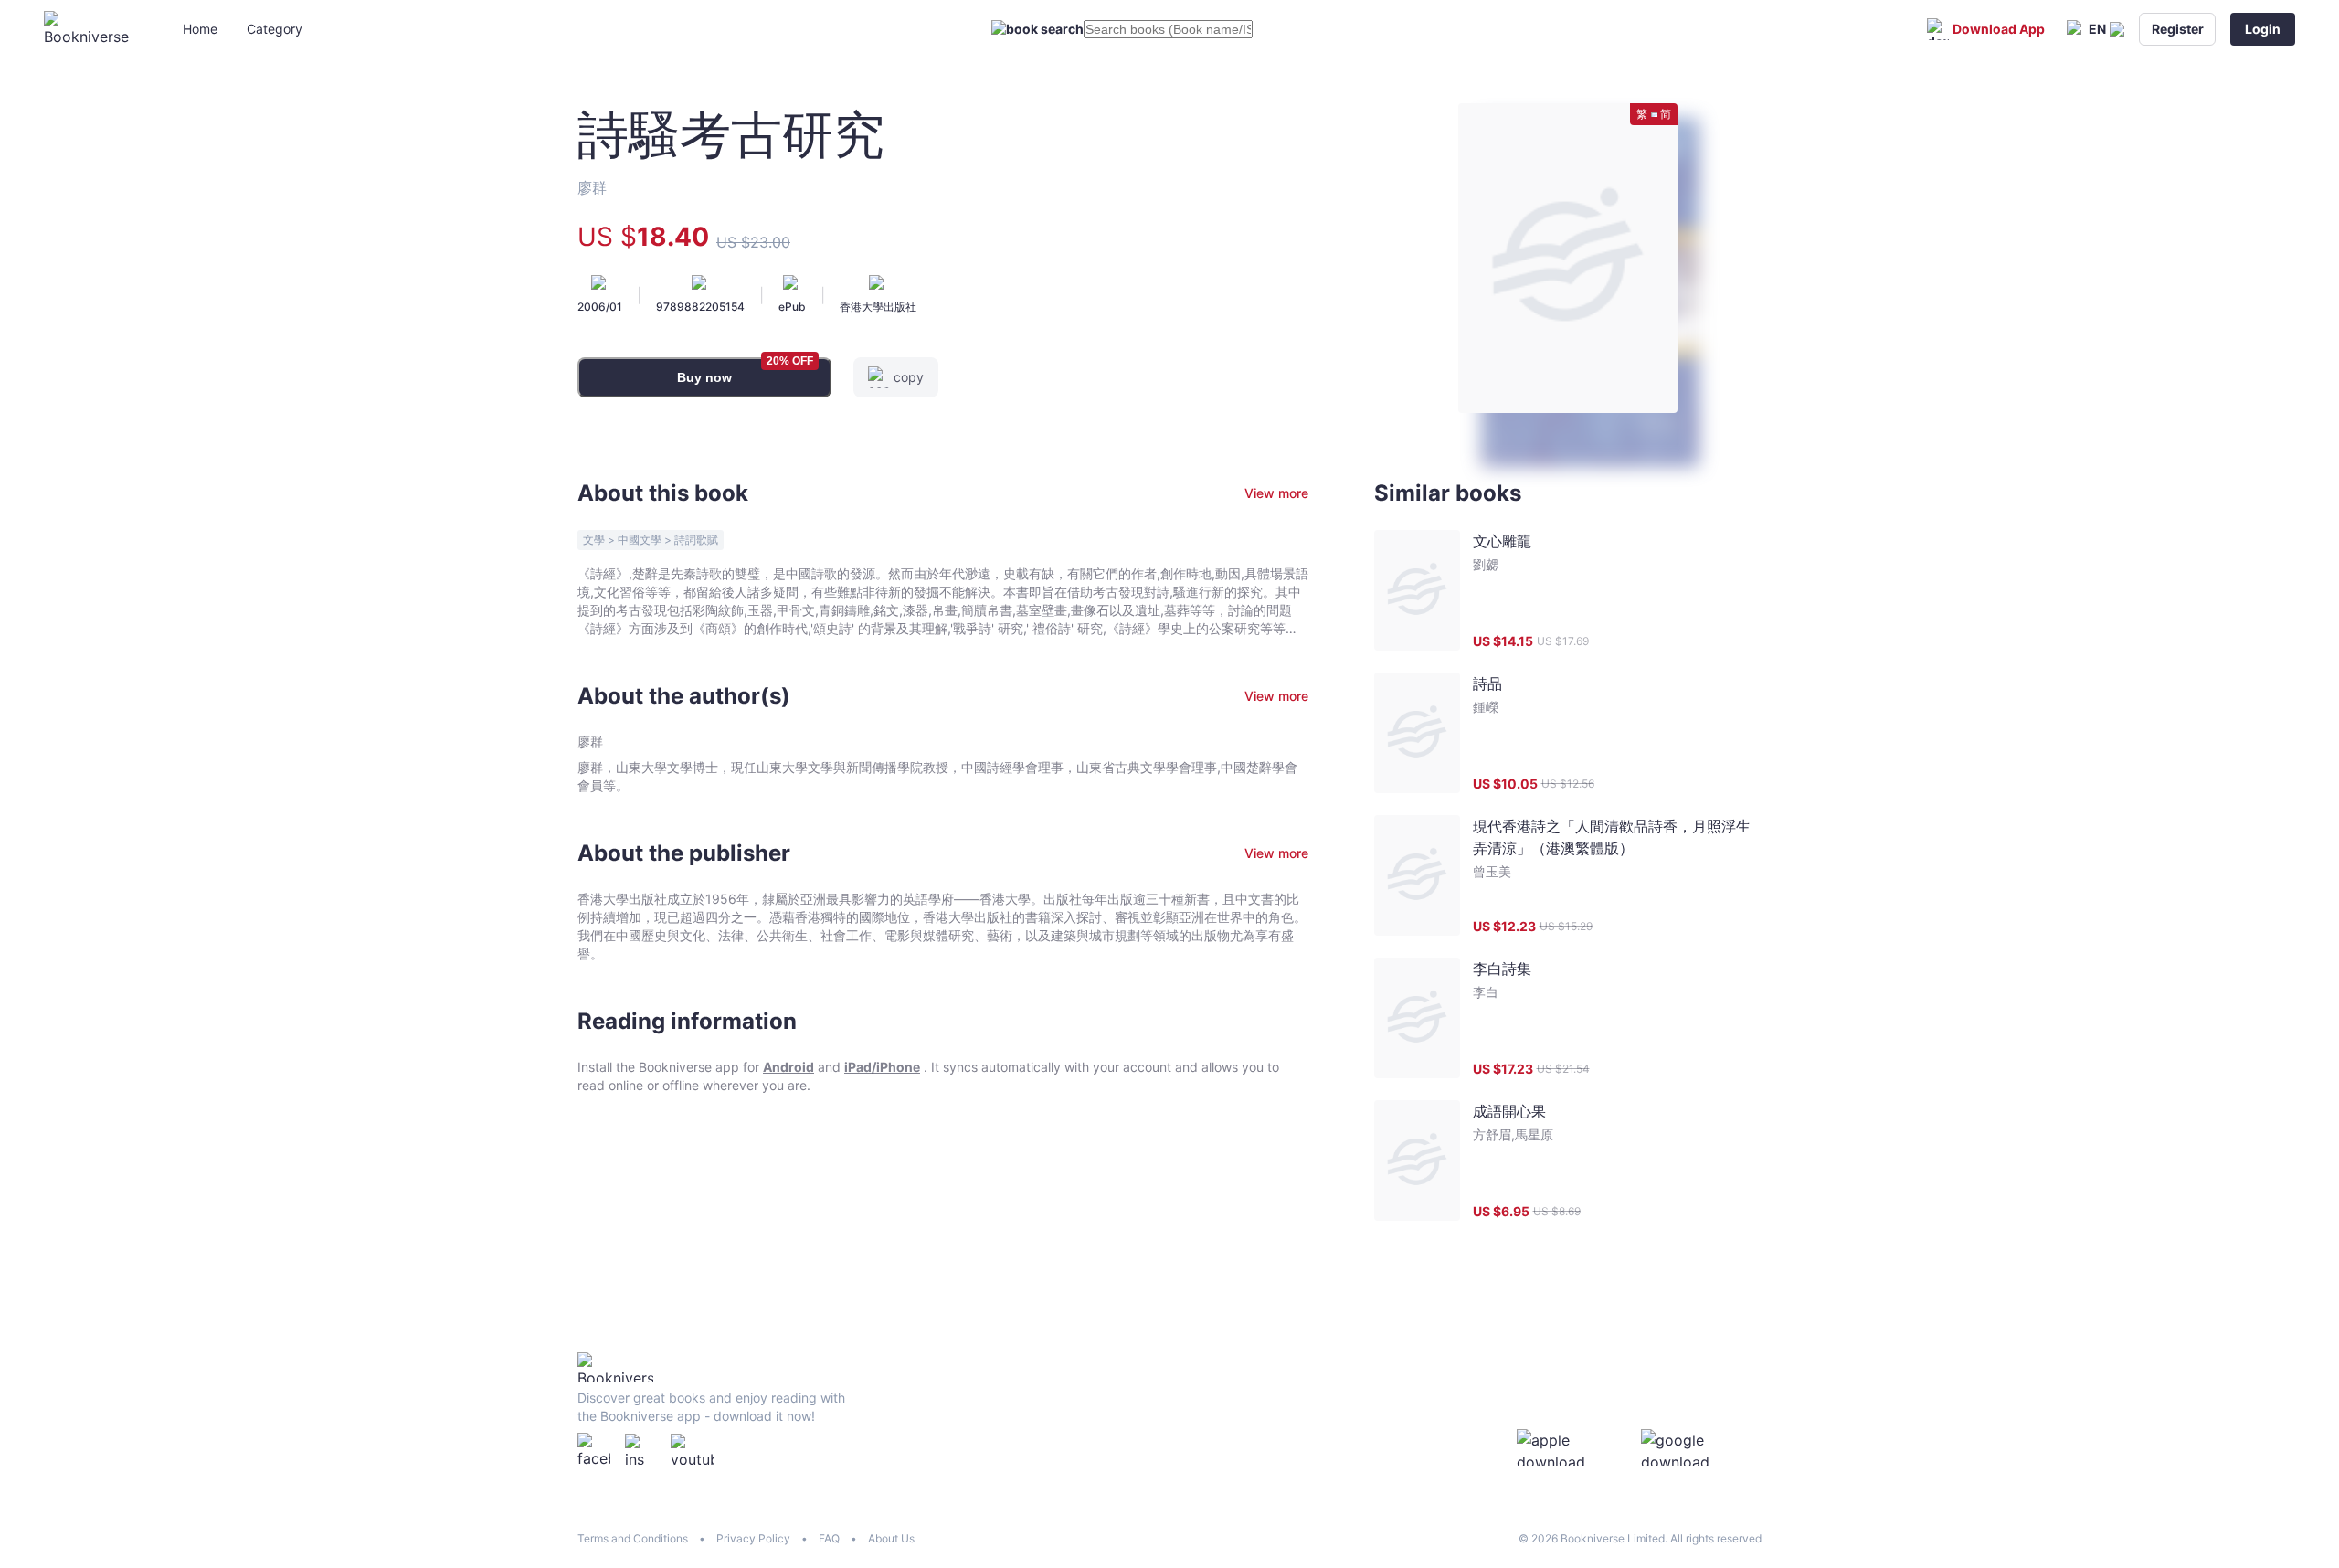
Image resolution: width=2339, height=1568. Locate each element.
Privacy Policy (753, 1538)
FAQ (829, 1538)
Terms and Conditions (633, 1538)
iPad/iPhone (882, 1067)
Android (788, 1067)
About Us (891, 1538)
